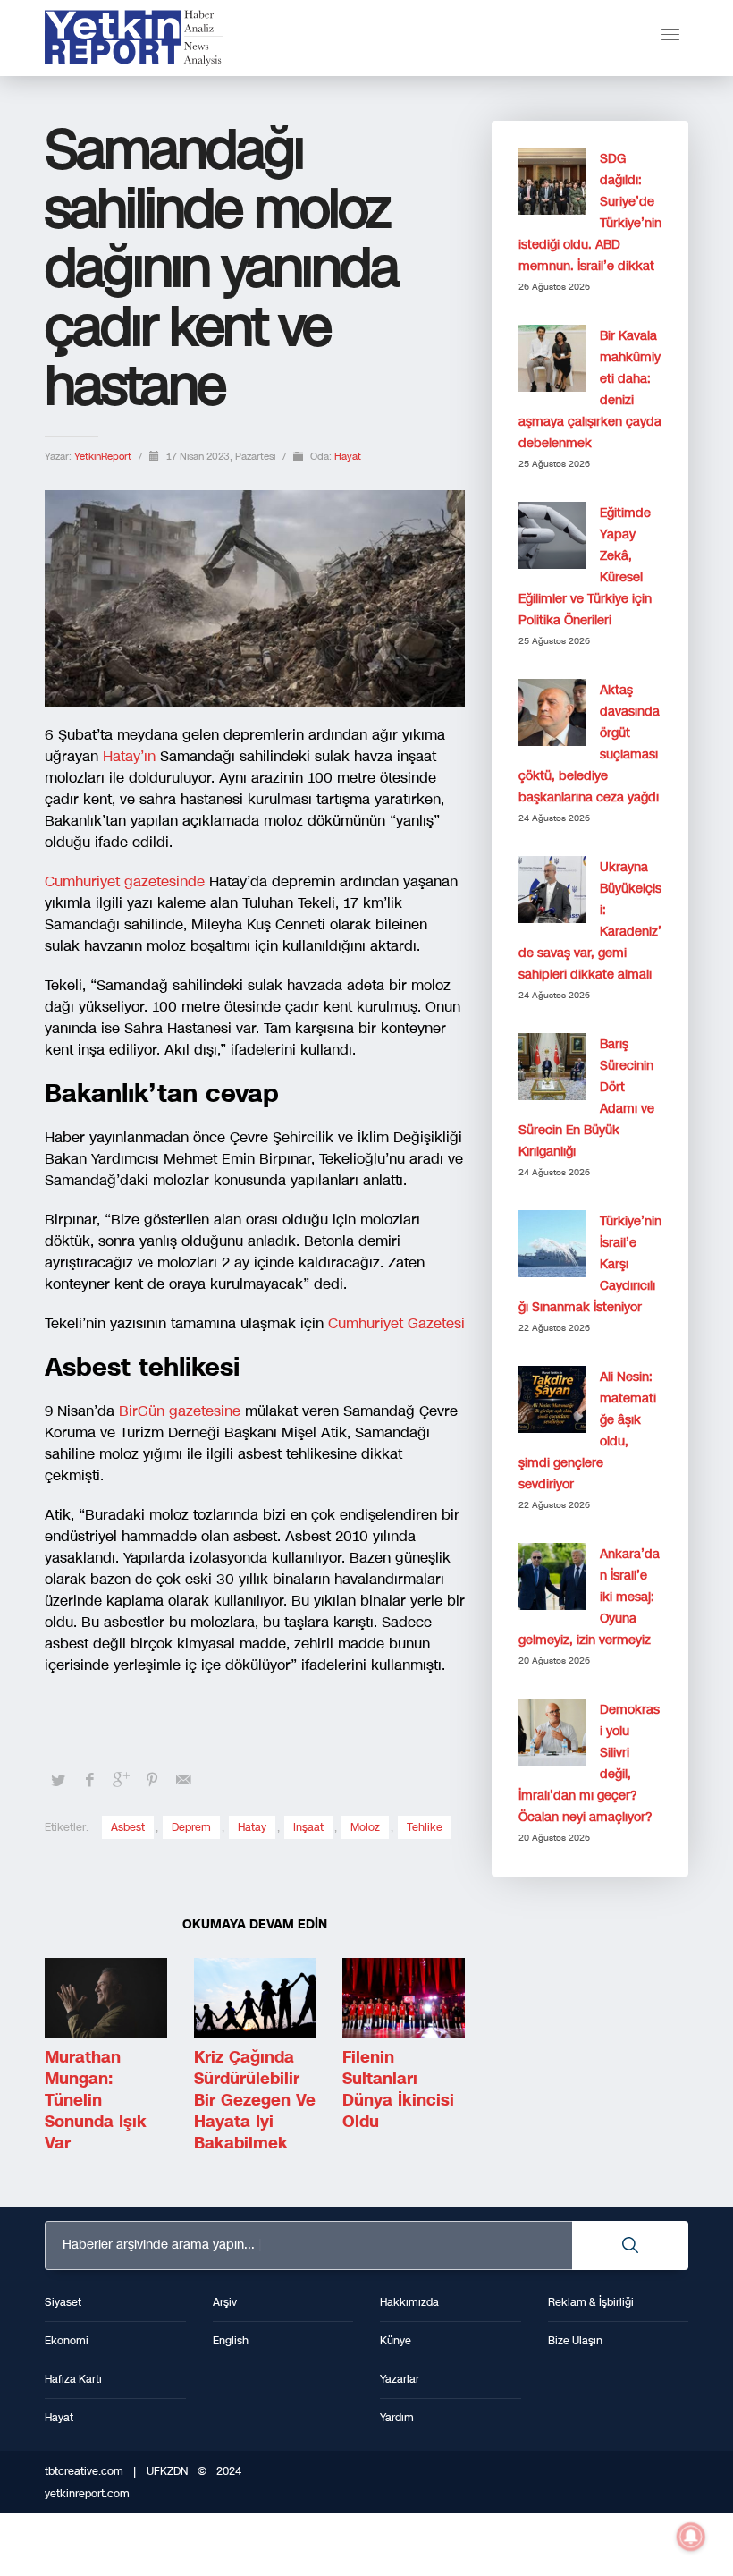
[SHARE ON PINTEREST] (152, 1780)
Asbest (128, 1827)
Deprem (191, 1827)
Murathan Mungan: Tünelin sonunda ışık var (96, 2100)
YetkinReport (104, 457)
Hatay (252, 1827)
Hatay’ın (129, 756)
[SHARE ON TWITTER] (58, 1781)
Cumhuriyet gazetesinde (125, 881)
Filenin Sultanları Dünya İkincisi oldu (398, 2089)
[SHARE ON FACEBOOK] (89, 1780)
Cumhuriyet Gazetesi (396, 1323)
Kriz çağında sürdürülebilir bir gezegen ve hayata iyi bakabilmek (255, 2100)
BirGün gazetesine (180, 1411)
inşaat (308, 1827)
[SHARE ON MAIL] (183, 1780)
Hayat (348, 457)
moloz (365, 1827)
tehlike (425, 1827)
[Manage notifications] (691, 2537)
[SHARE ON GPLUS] (121, 1780)
